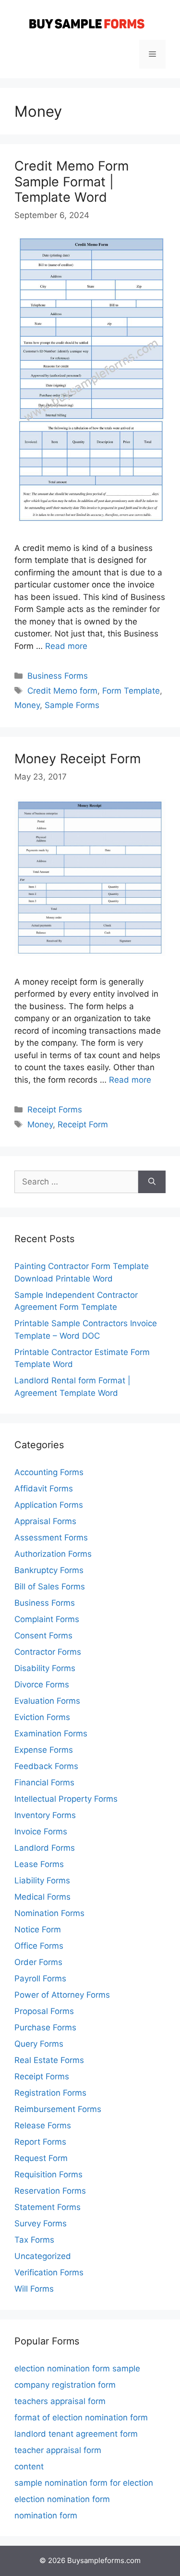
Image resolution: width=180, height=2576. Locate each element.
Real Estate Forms (49, 2060)
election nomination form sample (77, 2368)
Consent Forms (43, 1636)
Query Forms (39, 2044)
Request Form (41, 2158)
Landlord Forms (45, 1848)
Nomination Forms (49, 1913)
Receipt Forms (55, 1110)
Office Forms (39, 1946)
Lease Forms (39, 1864)
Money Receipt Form (78, 759)
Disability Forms (45, 1668)
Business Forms (58, 676)
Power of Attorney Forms (62, 1995)
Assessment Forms (51, 1538)
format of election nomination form (81, 2417)
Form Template (131, 691)
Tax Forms (34, 2240)
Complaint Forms (47, 1619)
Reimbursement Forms (58, 2109)
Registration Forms (50, 2093)
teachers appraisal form (60, 2401)
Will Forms (34, 2289)
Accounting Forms (49, 1472)
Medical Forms (42, 1897)
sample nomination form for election (84, 2483)
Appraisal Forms (45, 1521)
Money (27, 705)
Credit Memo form (62, 691)
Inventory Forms (45, 1815)
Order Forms (38, 1962)
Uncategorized (43, 2256)
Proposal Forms (44, 2011)
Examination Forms (51, 1734)
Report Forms (40, 2142)
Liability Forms (42, 1880)
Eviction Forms (42, 1717)
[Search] (152, 1182)
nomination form (46, 2515)
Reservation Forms (50, 2191)
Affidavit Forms (44, 1489)
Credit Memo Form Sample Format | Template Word (72, 182)
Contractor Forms (48, 1652)
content (29, 2466)
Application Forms (49, 1505)
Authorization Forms (53, 1554)
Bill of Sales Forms (50, 1587)
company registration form (65, 2385)
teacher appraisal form (58, 2450)
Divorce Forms (42, 1685)
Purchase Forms (45, 2027)
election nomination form (62, 2499)
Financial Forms (44, 1782)
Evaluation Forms (47, 1701)
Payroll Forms (40, 1978)
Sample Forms (72, 705)
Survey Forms (41, 2223)
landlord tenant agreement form (76, 2434)
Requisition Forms (48, 2174)
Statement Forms (48, 2207)
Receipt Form (83, 1124)
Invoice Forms (41, 1831)
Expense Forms (44, 1750)
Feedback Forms (46, 1766)
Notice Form (38, 1929)
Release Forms (43, 2125)
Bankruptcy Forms (49, 1570)
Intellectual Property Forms (66, 1799)
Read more (66, 646)
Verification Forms (49, 2272)
